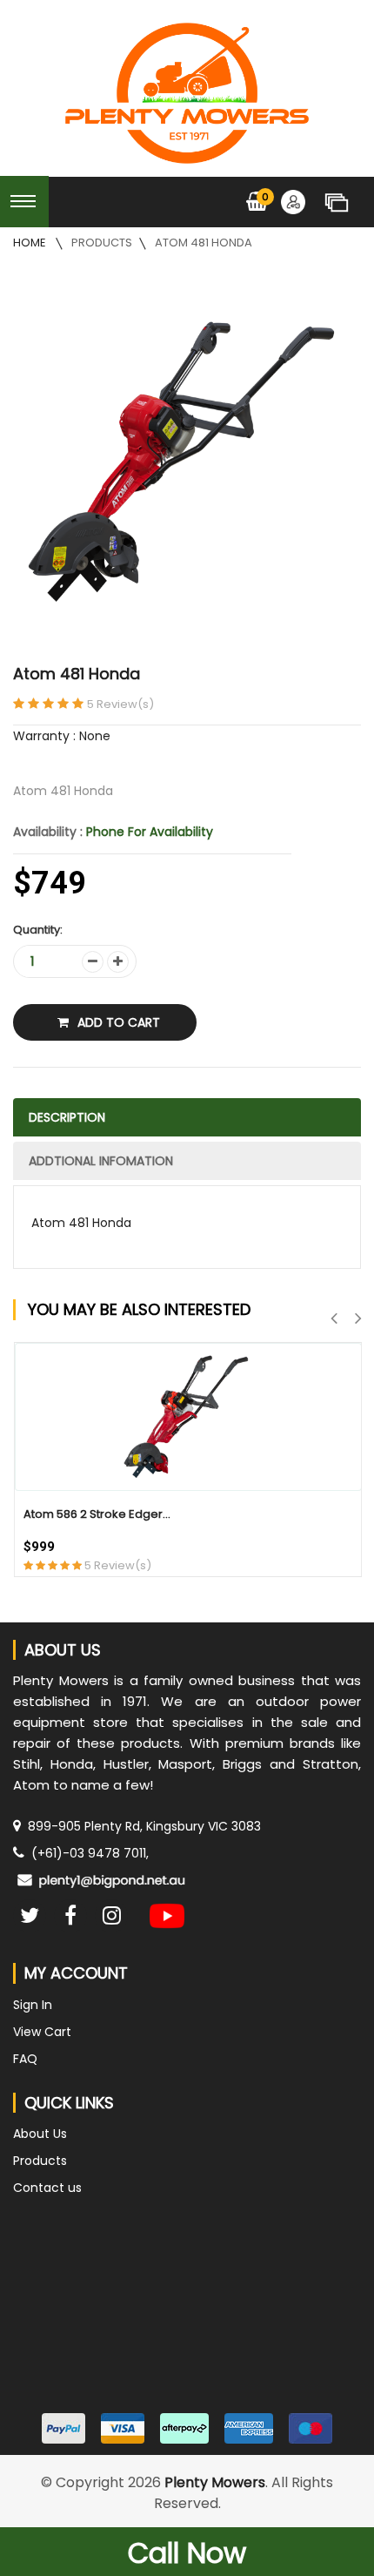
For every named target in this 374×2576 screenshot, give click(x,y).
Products (102, 243)
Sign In (33, 2005)
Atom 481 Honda (204, 243)
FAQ (25, 2059)
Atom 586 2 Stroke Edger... (97, 1514)
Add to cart (119, 1022)
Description (67, 1117)
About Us (40, 2134)
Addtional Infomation (101, 1161)
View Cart (42, 2032)
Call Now (187, 2553)
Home (31, 243)
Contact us (47, 2188)
